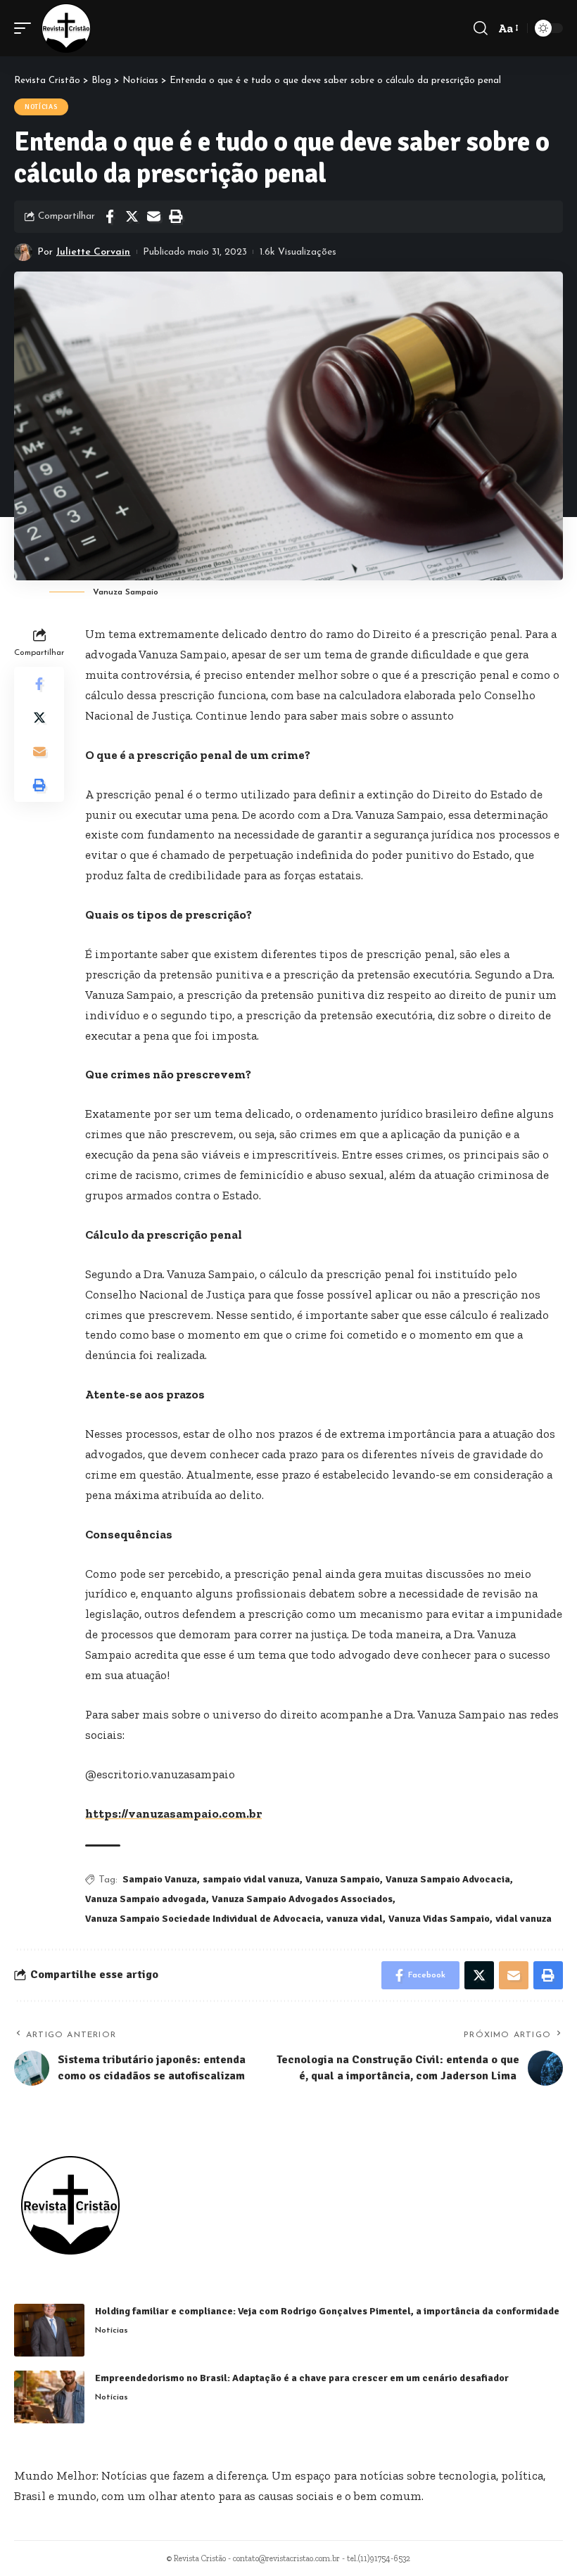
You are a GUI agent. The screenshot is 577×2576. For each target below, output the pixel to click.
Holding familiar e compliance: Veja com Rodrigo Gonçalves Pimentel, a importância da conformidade (327, 2311)
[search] (481, 28)
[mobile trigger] (26, 28)
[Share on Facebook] (110, 217)
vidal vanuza (524, 1919)
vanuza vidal (355, 1919)
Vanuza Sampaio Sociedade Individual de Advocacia (203, 1919)
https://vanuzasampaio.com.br (173, 1813)
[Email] (153, 217)
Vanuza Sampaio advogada (146, 1899)
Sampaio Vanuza (160, 1879)
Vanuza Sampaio (343, 1879)
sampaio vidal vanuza (251, 1879)
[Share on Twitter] (132, 217)
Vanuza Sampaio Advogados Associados (302, 1899)
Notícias (41, 107)
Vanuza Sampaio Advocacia (448, 1879)
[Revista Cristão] (66, 28)
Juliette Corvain (93, 252)
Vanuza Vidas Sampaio (439, 1919)
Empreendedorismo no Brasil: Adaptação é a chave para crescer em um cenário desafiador (302, 2378)
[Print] (175, 217)
